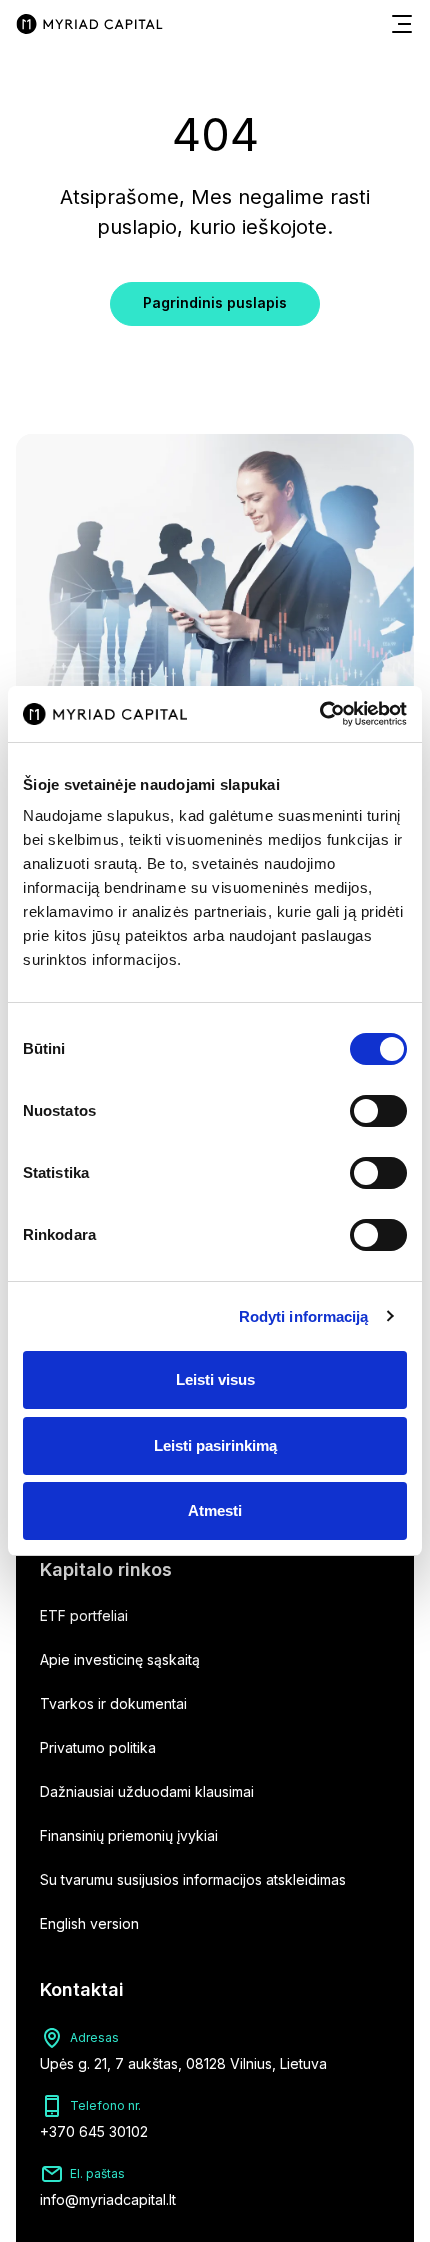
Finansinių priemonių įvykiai (129, 1835)
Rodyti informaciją (304, 1316)
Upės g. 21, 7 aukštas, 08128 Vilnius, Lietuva (183, 2063)
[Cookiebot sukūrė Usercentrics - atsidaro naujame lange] (319, 714)
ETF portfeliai (84, 1615)
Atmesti (215, 1510)
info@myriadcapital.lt (108, 2199)
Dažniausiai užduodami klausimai (147, 1791)
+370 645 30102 (94, 2131)
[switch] (378, 1111)
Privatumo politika (98, 1747)
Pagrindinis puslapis (215, 302)
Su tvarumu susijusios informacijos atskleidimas (193, 1879)
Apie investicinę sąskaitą (120, 1659)
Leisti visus (215, 1379)
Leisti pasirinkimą (215, 1445)
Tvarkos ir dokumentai (113, 1703)
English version (89, 1923)
